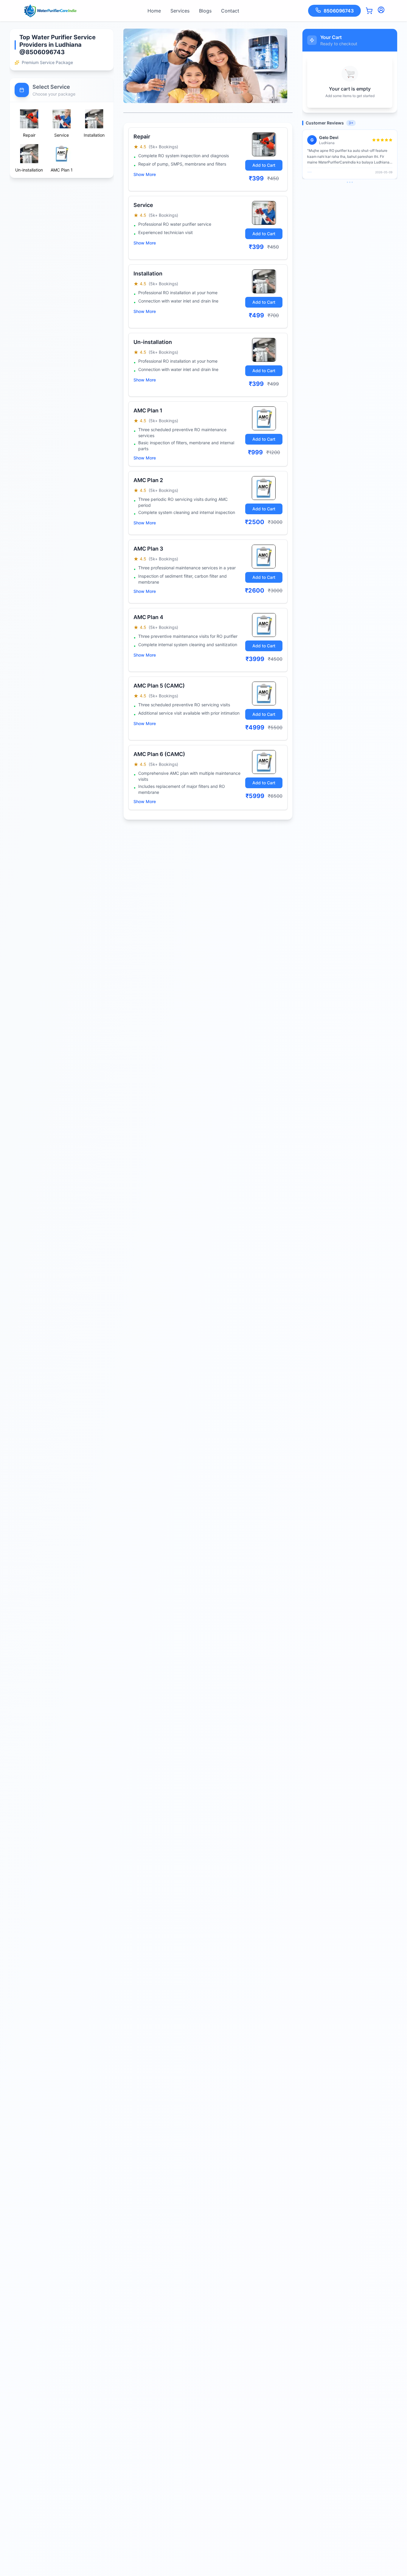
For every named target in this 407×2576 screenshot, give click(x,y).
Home (154, 11)
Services (180, 11)
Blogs (205, 11)
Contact (230, 11)
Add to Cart (264, 165)
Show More (145, 174)
